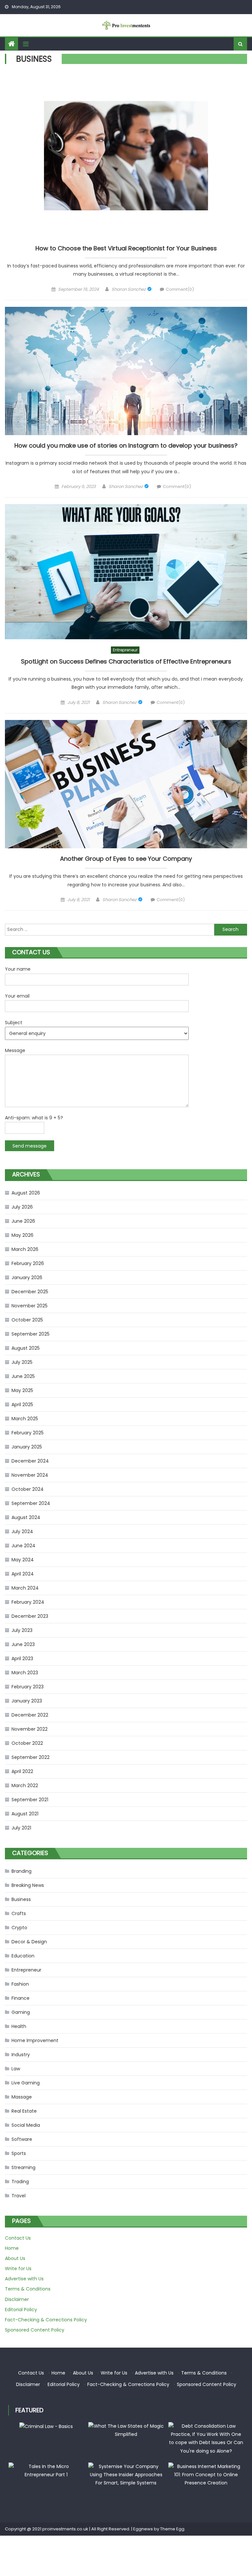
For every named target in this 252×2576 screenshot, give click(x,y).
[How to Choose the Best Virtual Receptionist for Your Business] (126, 156)
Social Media (26, 2125)
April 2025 (22, 1404)
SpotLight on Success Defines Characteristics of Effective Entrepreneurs (126, 662)
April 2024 (23, 1574)
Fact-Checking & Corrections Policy (46, 2320)
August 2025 (26, 1348)
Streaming (23, 2167)
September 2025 (31, 1334)
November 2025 (30, 1306)
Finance (21, 1998)
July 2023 (22, 1630)
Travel (19, 2196)
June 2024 (23, 1546)
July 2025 (22, 1362)
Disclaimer (17, 2299)
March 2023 (25, 1673)
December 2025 (30, 1292)
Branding (21, 1871)
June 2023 (23, 1644)
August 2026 (26, 1193)
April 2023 (22, 1658)
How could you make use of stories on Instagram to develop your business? (126, 446)
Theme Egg (172, 2529)
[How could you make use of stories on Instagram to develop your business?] (126, 371)
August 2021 (25, 1814)
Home (12, 2248)
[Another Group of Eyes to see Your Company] (126, 784)
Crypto (19, 1928)
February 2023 (28, 1687)
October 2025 (27, 1320)
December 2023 (30, 1616)
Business (21, 1899)
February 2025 (28, 1433)
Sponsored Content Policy (35, 2330)
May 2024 (23, 1560)
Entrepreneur (125, 650)
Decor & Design (29, 1942)
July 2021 (21, 1828)
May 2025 (22, 1390)
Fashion (20, 1984)
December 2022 (30, 1715)
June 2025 (23, 1376)
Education (23, 1956)
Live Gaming (26, 2083)
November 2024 (30, 1475)
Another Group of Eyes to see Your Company (126, 859)
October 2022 (27, 1743)
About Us (15, 2258)
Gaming (21, 2012)
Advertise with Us (24, 2279)
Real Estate (24, 2111)
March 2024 (25, 1588)
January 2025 (27, 1447)
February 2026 (28, 1263)
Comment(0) (180, 289)
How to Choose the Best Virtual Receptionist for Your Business (126, 248)
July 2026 (22, 1207)
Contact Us (18, 2238)
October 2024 (28, 1489)
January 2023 (27, 1701)
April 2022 (22, 1771)
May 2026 (22, 1235)
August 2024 (26, 1517)
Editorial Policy (21, 2310)
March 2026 (25, 1249)
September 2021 (30, 1800)
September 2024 (31, 1503)
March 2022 (25, 1785)
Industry (21, 2055)
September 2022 (31, 1757)
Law (16, 2069)
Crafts (19, 1913)
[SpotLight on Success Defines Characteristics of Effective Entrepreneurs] (126, 572)
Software (22, 2139)
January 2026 (27, 1277)
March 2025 (25, 1419)
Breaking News (28, 1885)
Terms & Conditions (28, 2289)
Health (19, 2026)
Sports (19, 2153)
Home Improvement (35, 2040)
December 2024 (30, 1461)
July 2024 (22, 1531)
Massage (22, 2097)
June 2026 (23, 1221)
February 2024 (28, 1602)
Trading (20, 2182)
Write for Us (18, 2269)
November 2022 (30, 1729)
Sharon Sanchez (129, 289)
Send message (30, 1146)
